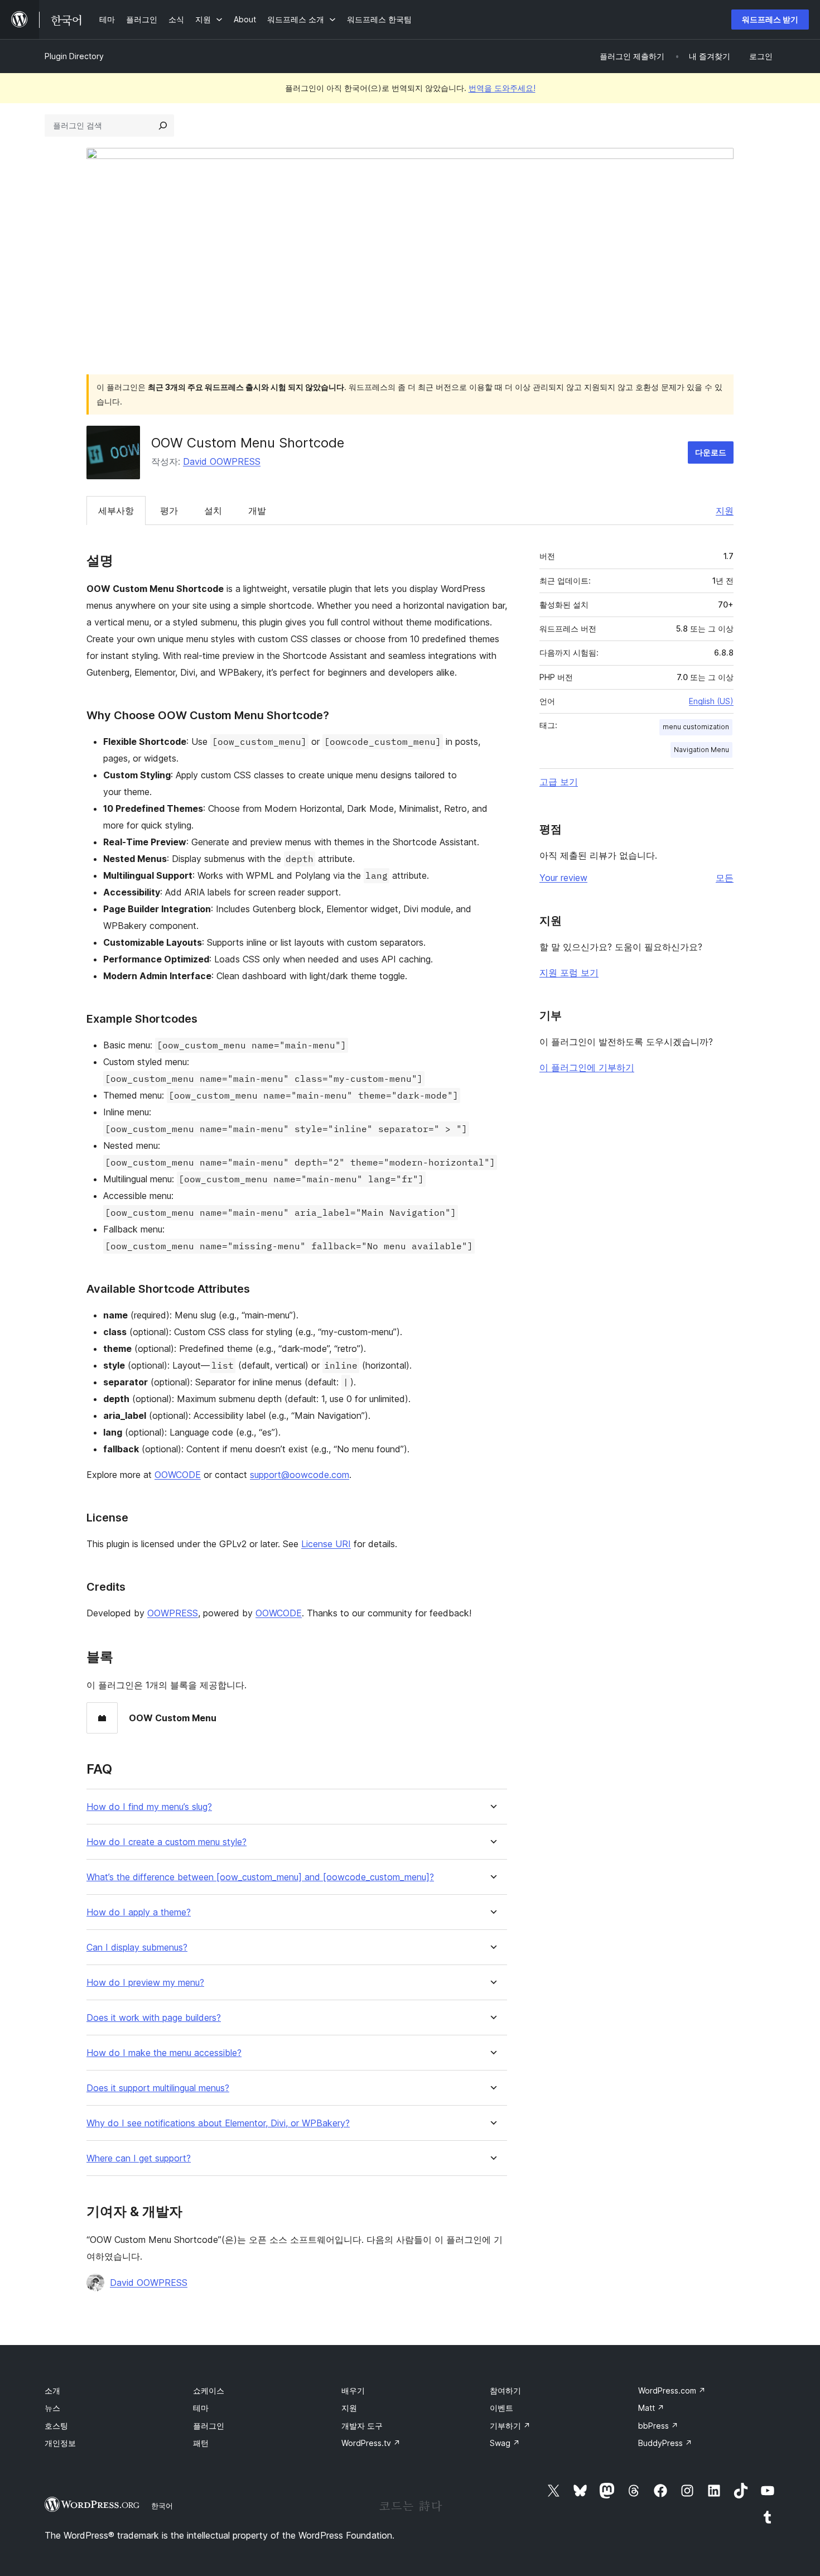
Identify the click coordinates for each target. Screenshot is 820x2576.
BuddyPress (665, 2443)
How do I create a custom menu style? (167, 1842)
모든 (725, 878)
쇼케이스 (209, 2390)
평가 (169, 511)
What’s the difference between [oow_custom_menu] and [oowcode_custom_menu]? (260, 1877)
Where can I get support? (139, 2158)
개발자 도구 (362, 2426)
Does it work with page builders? (154, 2018)
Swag (505, 2443)
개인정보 (60, 2443)
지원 (725, 511)
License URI (326, 1544)
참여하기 (505, 2390)
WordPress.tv (371, 2443)
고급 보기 (559, 782)
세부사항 (116, 511)
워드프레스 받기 (770, 19)
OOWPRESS (173, 1613)
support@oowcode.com (300, 1475)
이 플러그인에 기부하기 (587, 1067)
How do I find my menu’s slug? (149, 1807)
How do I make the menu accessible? (164, 2053)
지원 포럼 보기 (569, 972)
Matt (651, 2408)
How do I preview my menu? (145, 1983)
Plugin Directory (74, 56)
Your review (563, 878)
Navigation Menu (701, 750)
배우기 (353, 2390)
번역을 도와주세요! (502, 88)
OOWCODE (178, 1475)
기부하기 (510, 2426)
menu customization (696, 727)
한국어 (162, 2506)
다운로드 (711, 452)
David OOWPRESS (222, 461)
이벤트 (501, 2408)
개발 (257, 511)
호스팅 (56, 2426)
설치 (213, 511)
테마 (201, 2408)
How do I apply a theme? (139, 1912)
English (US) (711, 701)
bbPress (658, 2426)
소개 (52, 2390)
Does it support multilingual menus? (158, 2088)
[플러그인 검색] (163, 126)
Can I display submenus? (137, 1947)
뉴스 (52, 2408)
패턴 (201, 2443)
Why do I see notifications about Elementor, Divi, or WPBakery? (218, 2123)
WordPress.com (672, 2390)
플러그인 (209, 2426)
